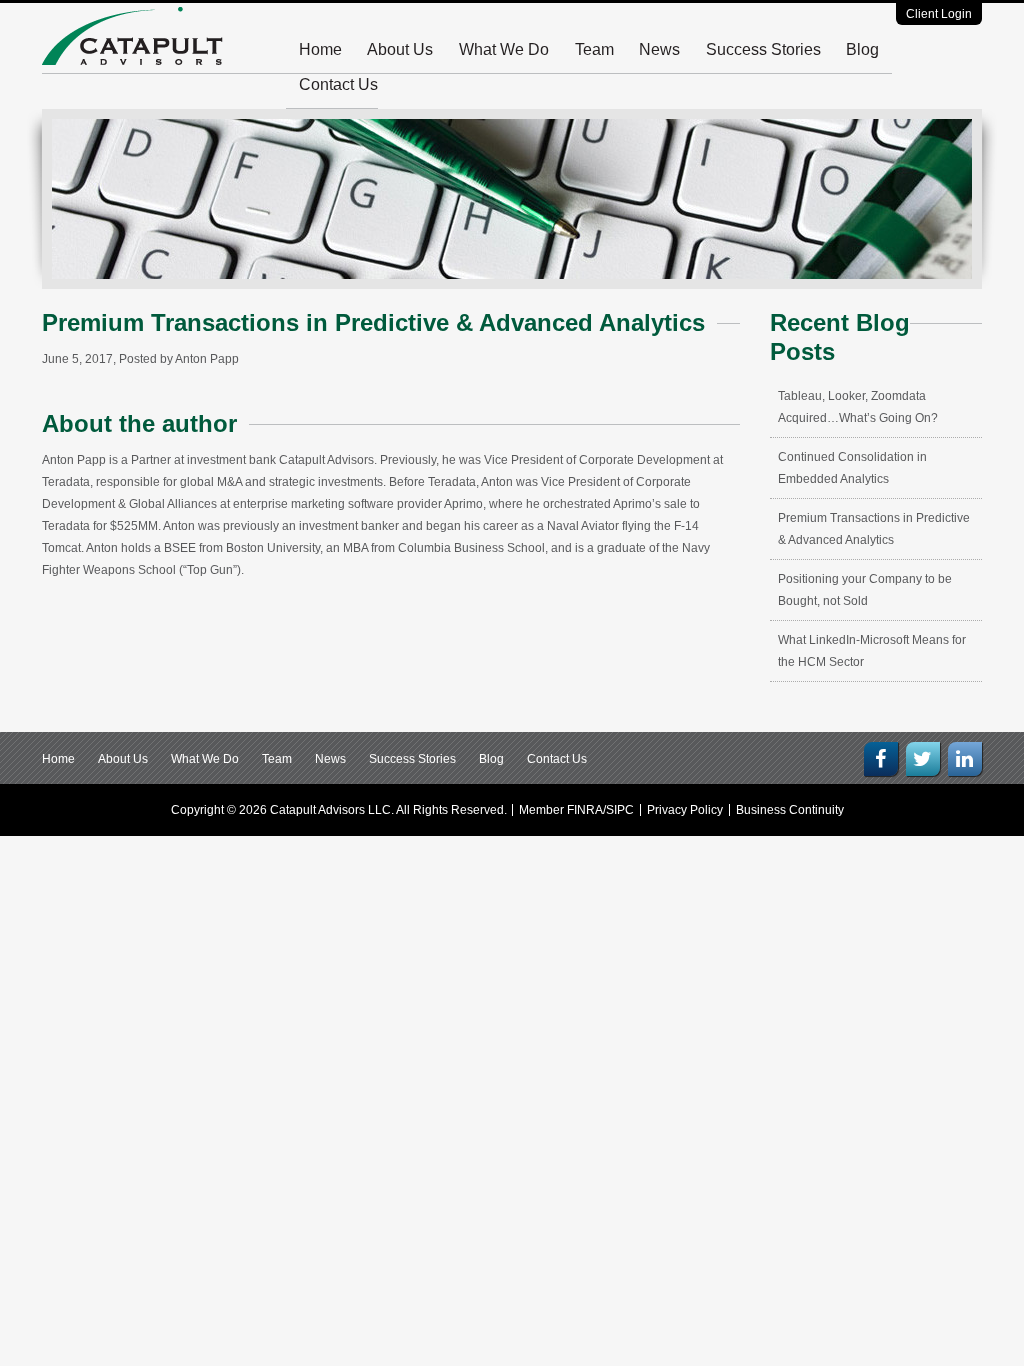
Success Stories (763, 49)
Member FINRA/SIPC (576, 810)
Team (594, 49)
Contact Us (338, 84)
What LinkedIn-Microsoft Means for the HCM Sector (872, 651)
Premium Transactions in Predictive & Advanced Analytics (874, 529)
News (659, 49)
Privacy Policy (685, 810)
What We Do (504, 49)
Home (320, 49)
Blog (862, 49)
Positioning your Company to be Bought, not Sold (865, 590)
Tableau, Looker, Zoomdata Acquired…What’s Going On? (858, 407)
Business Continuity (790, 810)
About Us (400, 49)
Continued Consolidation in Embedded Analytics (852, 468)
